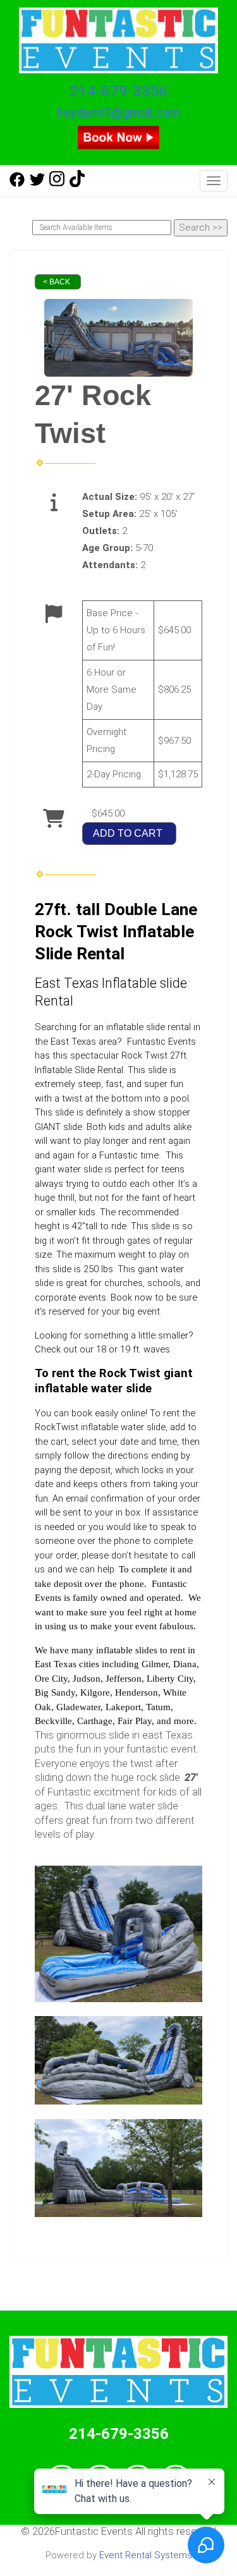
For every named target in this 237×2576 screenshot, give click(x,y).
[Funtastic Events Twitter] (37, 184)
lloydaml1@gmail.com (119, 113)
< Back (57, 282)
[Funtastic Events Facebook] (17, 184)
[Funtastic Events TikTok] (77, 184)
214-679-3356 (119, 91)
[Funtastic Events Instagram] (57, 184)
